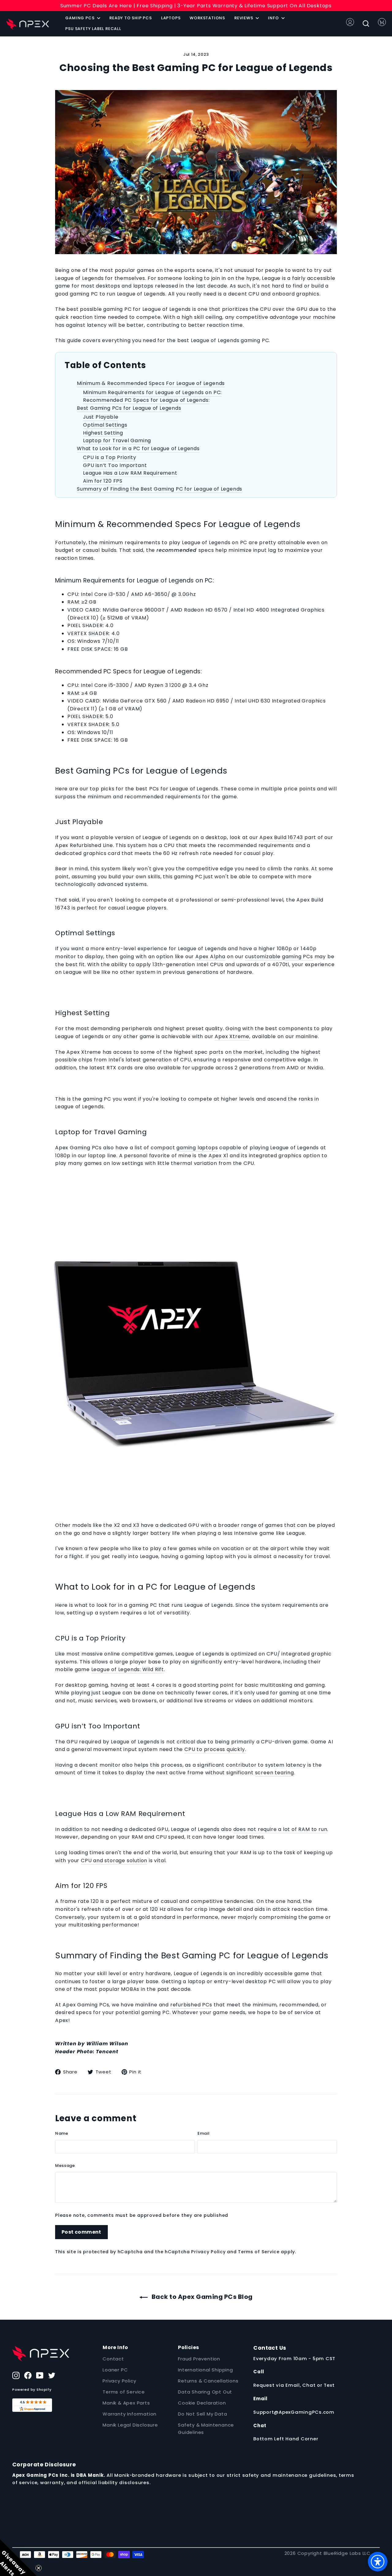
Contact (113, 2359)
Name (62, 2133)
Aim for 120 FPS (103, 481)
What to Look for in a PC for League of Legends (138, 448)
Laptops (171, 18)
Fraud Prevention (199, 2359)
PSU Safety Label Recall (93, 29)
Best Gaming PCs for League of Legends (129, 408)
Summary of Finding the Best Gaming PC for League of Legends (160, 489)
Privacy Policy (208, 2252)
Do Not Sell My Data (202, 2414)
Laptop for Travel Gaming (117, 441)
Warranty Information (130, 2414)
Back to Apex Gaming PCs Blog (201, 2297)
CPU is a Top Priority (110, 457)
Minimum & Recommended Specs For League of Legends (151, 383)
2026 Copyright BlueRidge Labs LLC (328, 2553)
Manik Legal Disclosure (130, 2425)
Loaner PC (115, 2370)
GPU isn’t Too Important (115, 465)
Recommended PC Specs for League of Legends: (146, 400)
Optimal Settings (105, 425)
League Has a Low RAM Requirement (130, 473)
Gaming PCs (80, 18)
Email (204, 2133)
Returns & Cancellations (208, 2381)
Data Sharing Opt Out (205, 2392)
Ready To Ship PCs (131, 18)
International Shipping (205, 2370)
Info (274, 18)
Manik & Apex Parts (126, 2403)
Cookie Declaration (202, 2403)
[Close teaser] (39, 2568)
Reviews (244, 18)
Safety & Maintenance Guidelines (206, 2429)
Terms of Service (259, 2252)
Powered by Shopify (32, 2390)
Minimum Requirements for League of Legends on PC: (152, 392)
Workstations (207, 18)
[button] (18, 2558)
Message (65, 2165)
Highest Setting (103, 433)
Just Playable (101, 417)
